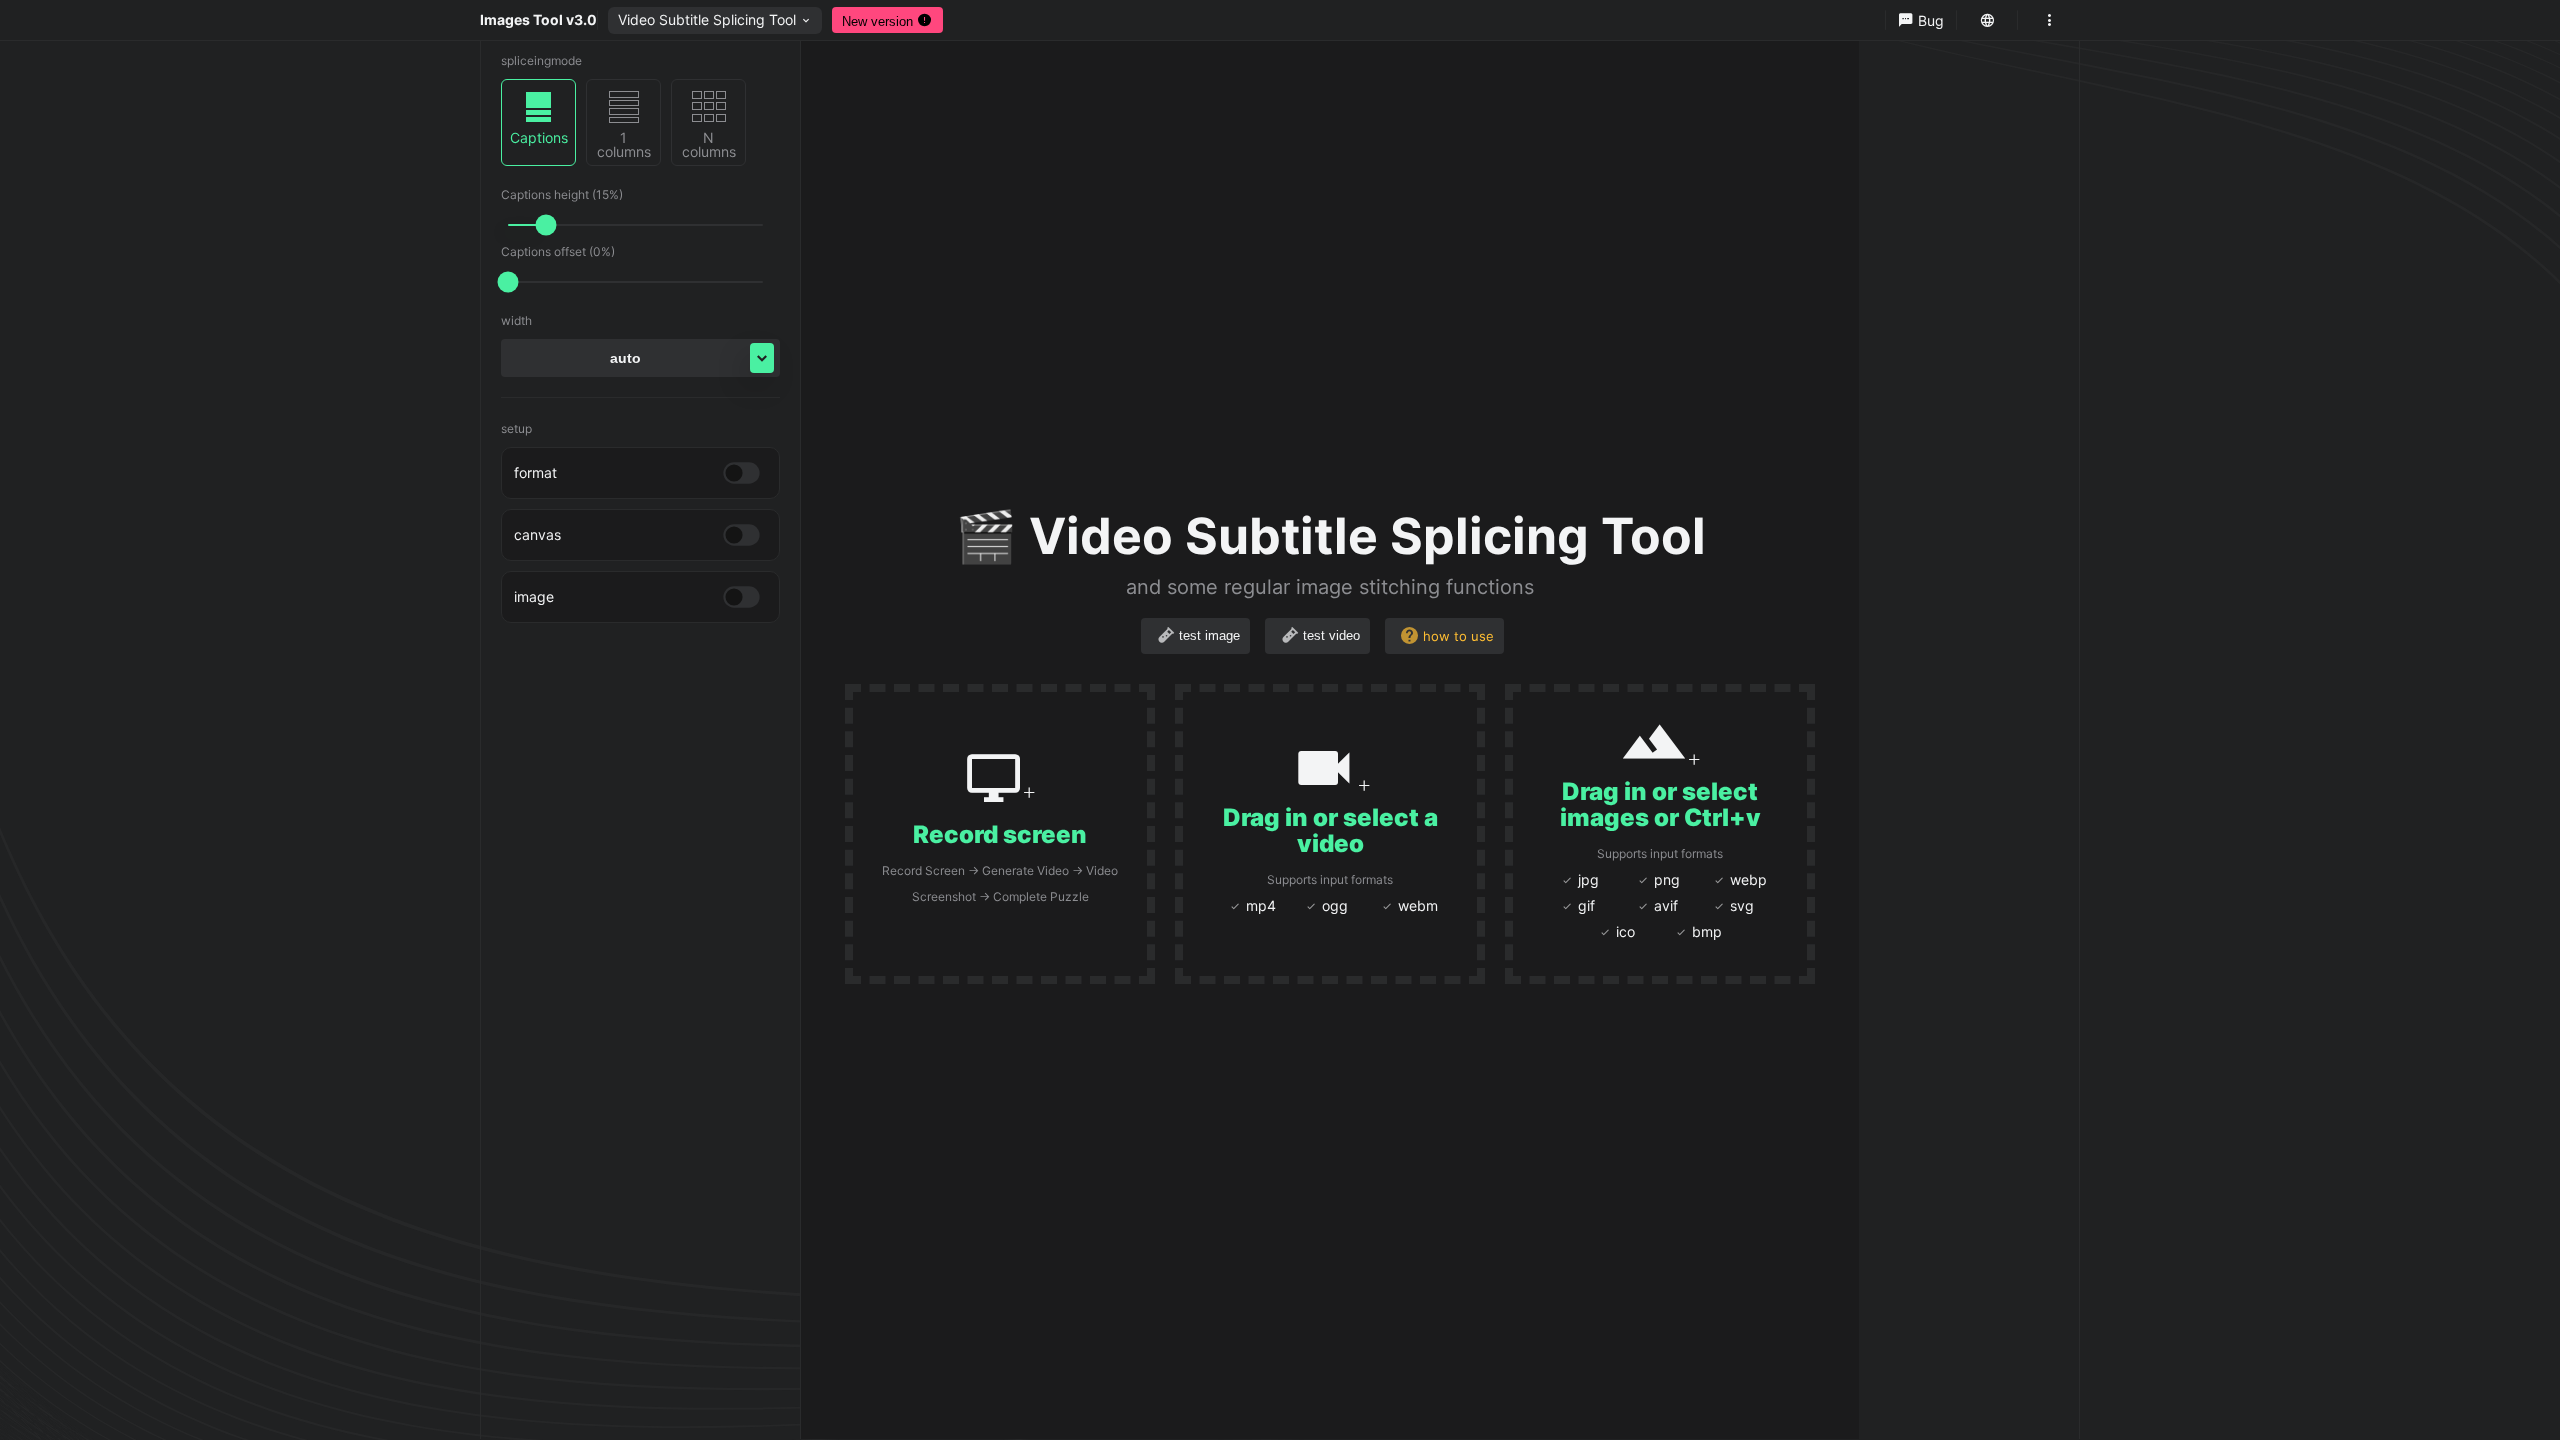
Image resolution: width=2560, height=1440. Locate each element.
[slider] (546, 225)
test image (1209, 635)
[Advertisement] (2450, 343)
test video (1331, 635)
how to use (1458, 636)
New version (879, 21)
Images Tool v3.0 (538, 19)
